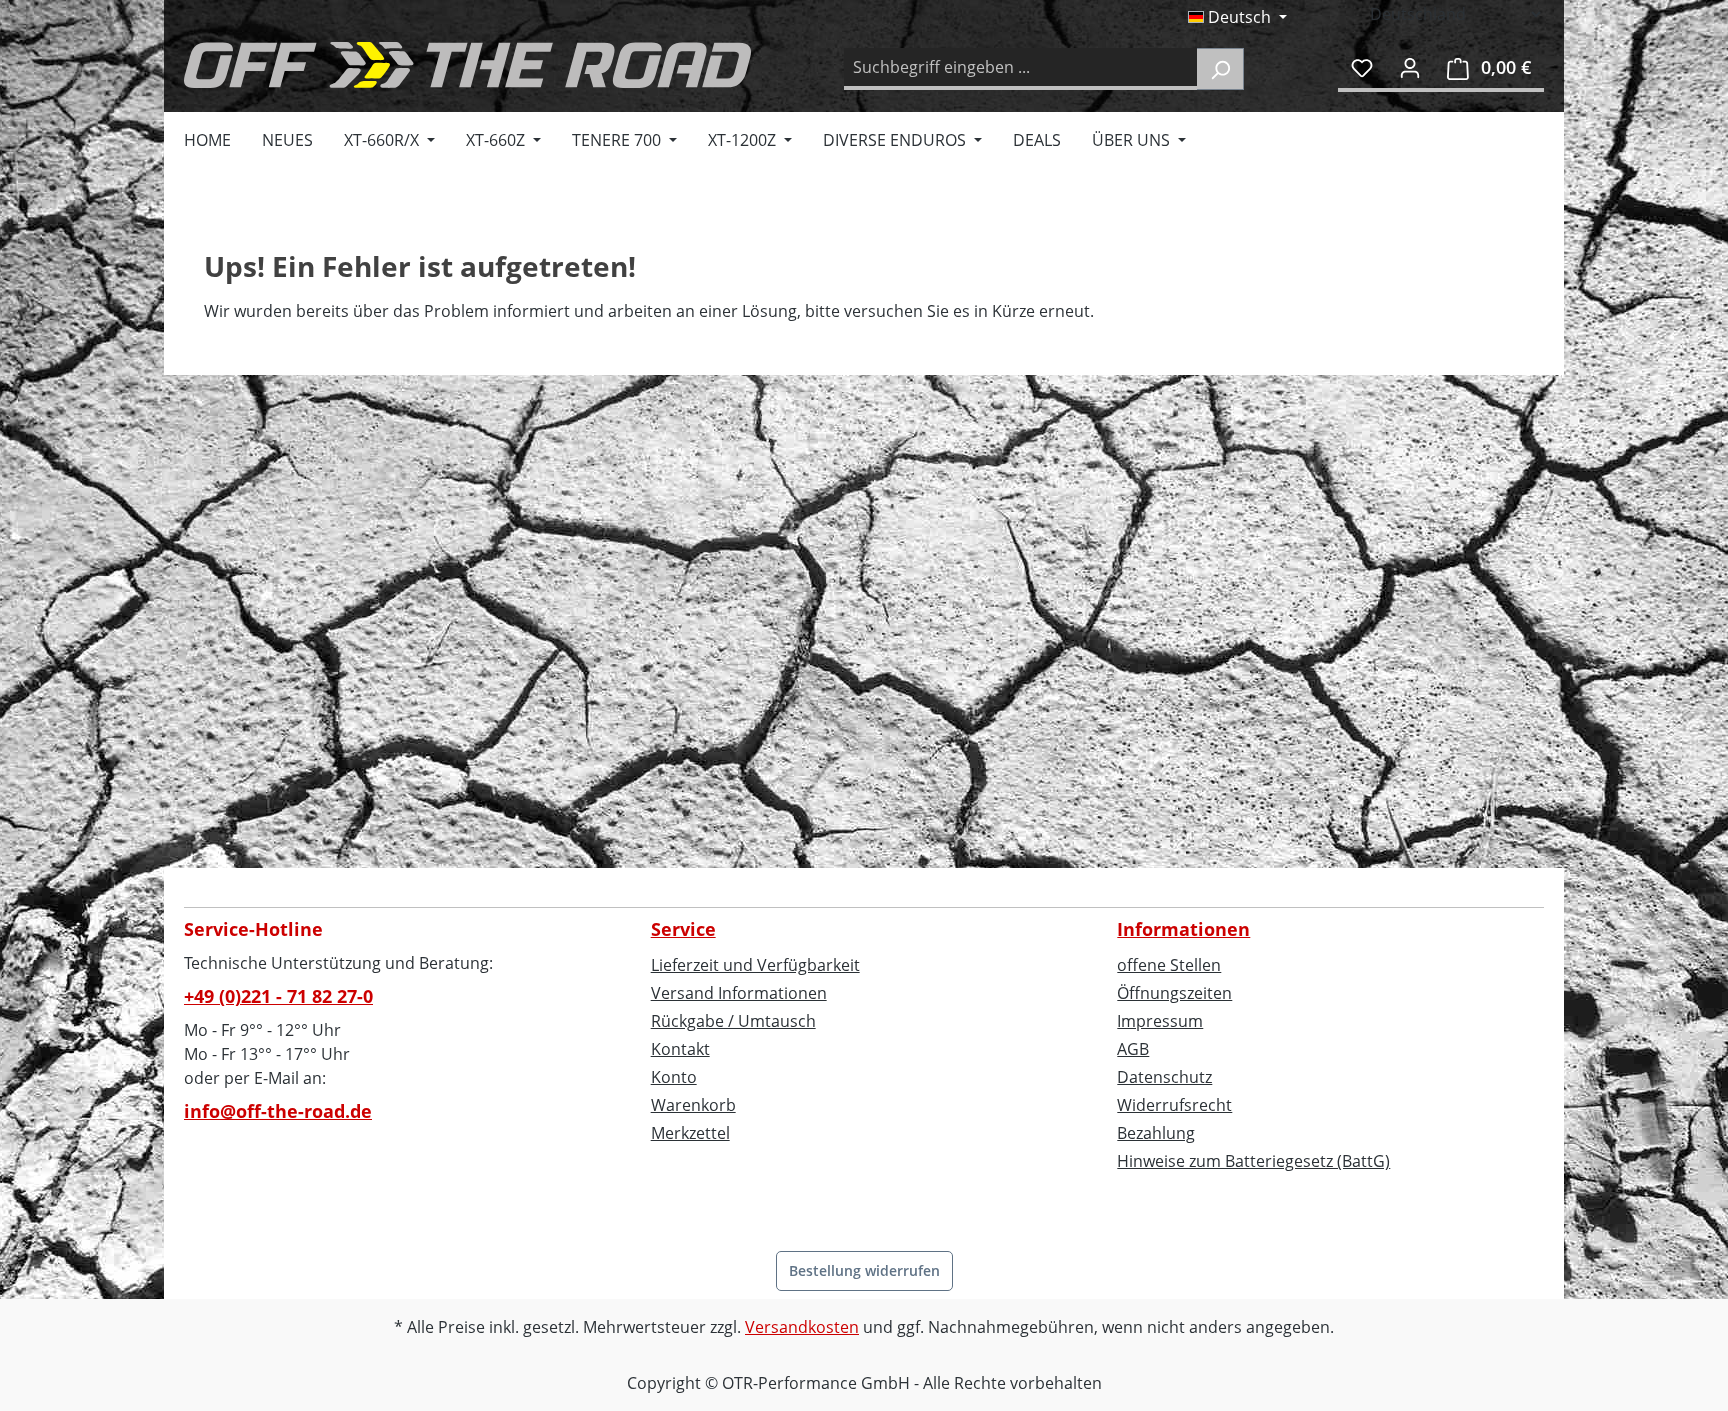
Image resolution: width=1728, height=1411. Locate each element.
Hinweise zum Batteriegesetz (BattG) (1253, 1161)
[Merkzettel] (1362, 67)
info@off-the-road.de (278, 1111)
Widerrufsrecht (1174, 1105)
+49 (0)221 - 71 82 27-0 (278, 996)
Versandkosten (802, 1327)
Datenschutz (1164, 1077)
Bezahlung (1156, 1133)
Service (683, 929)
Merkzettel (690, 1133)
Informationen (1183, 929)
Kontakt (680, 1049)
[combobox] (1021, 69)
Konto (674, 1077)
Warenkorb (693, 1105)
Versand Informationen (739, 993)
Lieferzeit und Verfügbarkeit (755, 965)
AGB (1133, 1049)
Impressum (1160, 1021)
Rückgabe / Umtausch (733, 1021)
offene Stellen (1169, 965)
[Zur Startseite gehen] (467, 65)
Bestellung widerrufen (864, 1270)
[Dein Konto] (1410, 67)
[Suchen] (1220, 69)
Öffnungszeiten (1174, 993)
